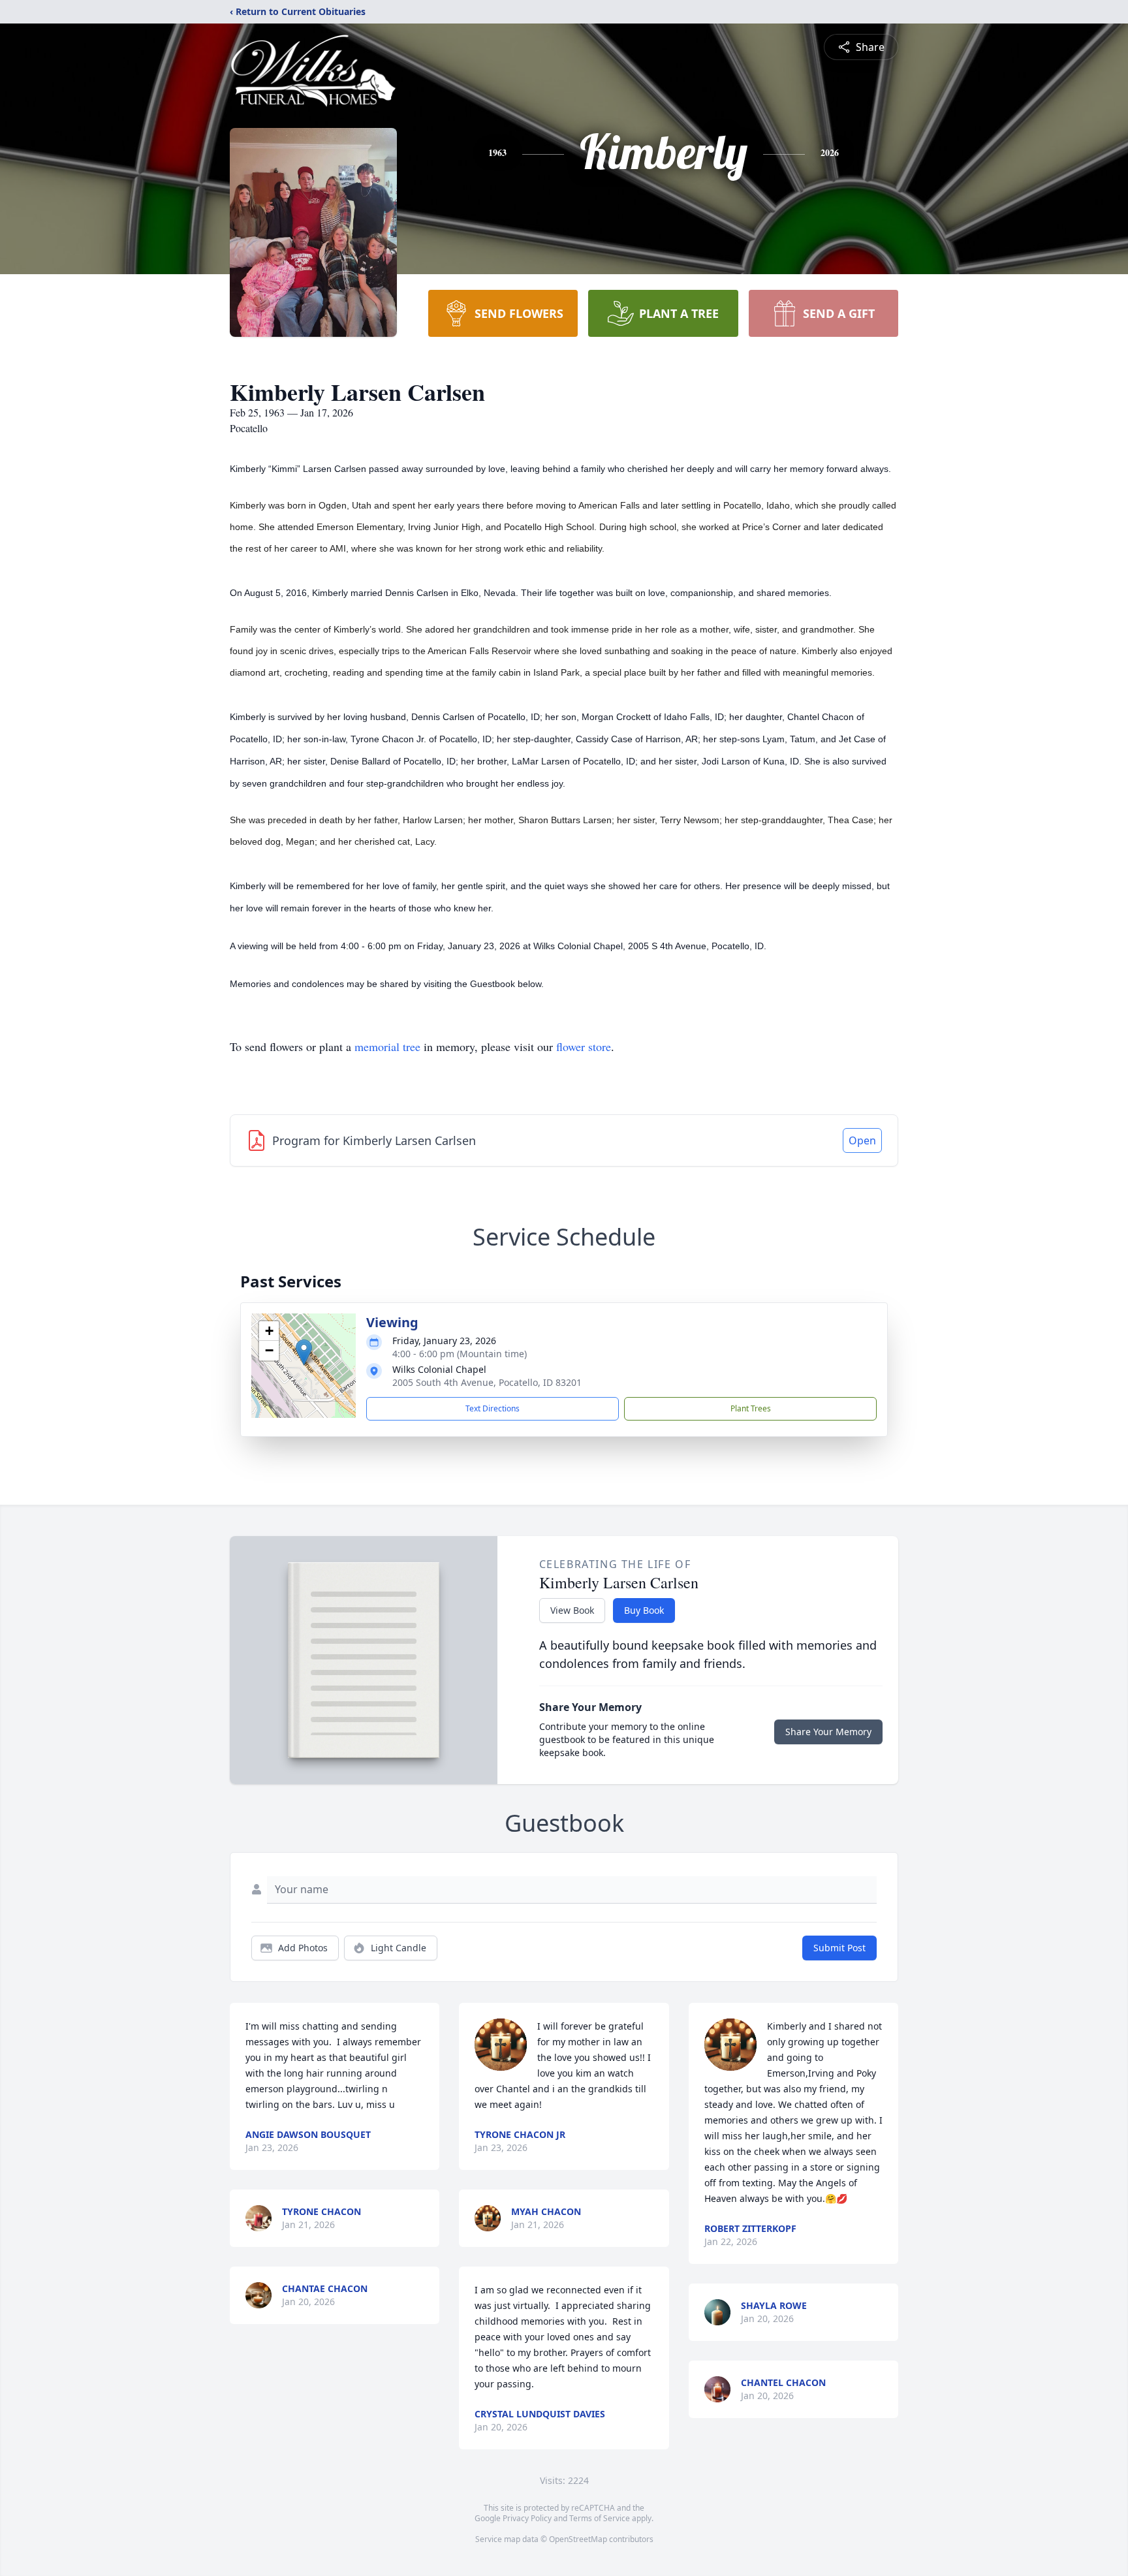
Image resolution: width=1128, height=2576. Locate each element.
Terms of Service (600, 2518)
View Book (572, 1610)
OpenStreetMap (578, 2539)
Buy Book (644, 1610)
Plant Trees (751, 1408)
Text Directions (493, 1408)
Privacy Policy (527, 2518)
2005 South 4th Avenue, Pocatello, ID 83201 (487, 1382)
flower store (584, 1046)
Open (862, 1140)
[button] (304, 1352)
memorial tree (387, 1046)
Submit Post (839, 1948)
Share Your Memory (828, 1732)
